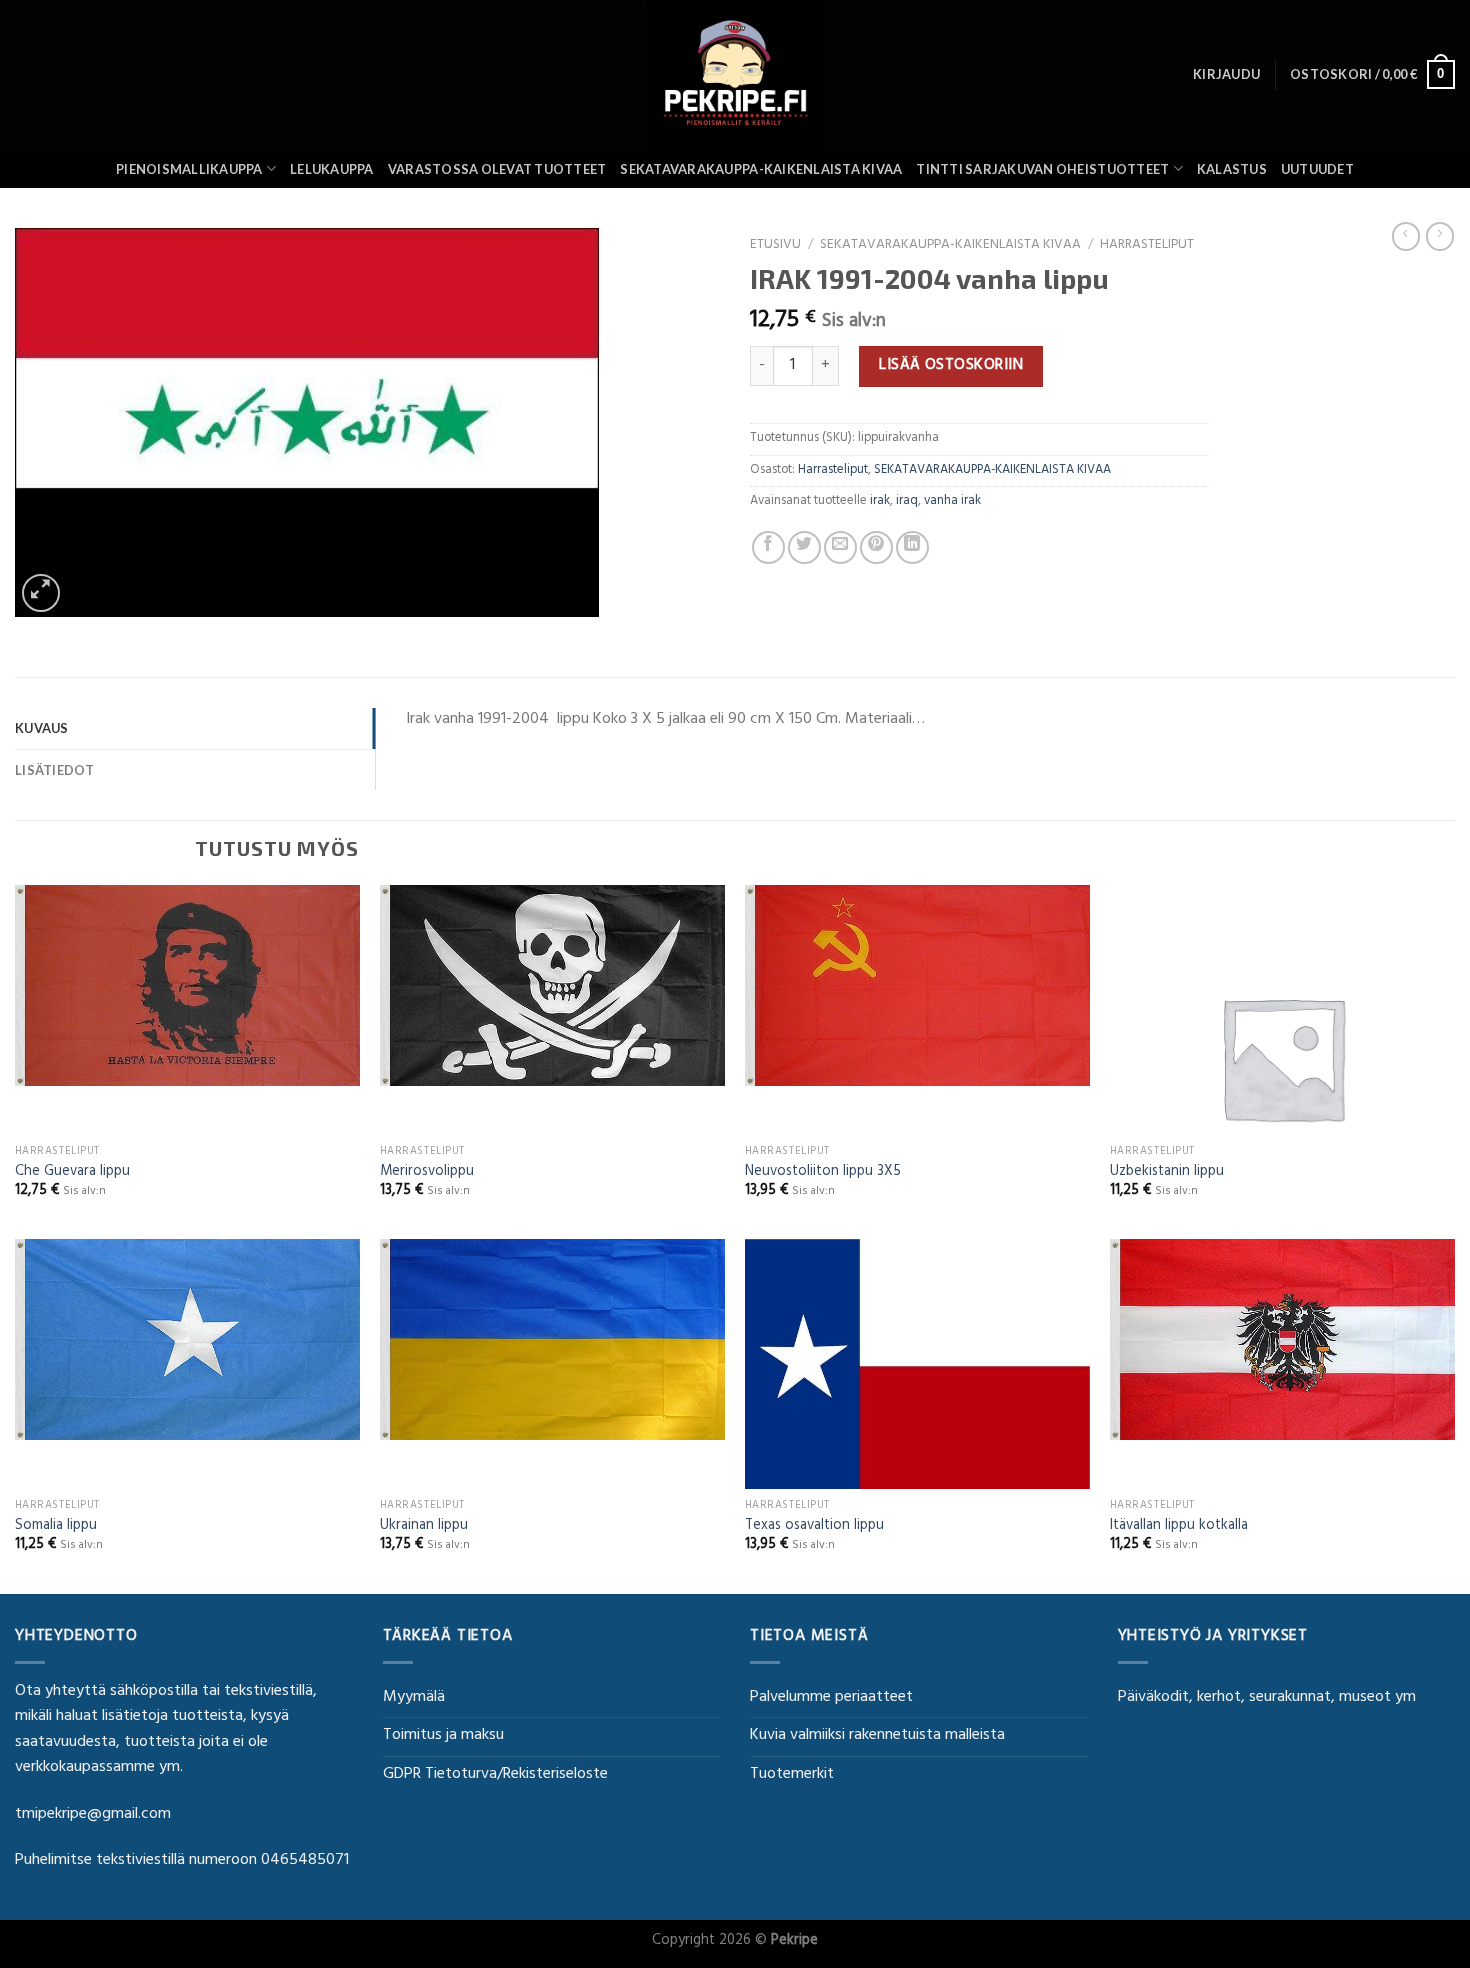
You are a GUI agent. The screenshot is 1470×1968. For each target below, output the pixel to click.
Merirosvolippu (427, 1173)
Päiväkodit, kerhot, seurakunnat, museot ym (1267, 1698)
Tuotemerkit (792, 1775)
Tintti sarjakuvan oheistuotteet (1042, 169)
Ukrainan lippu (424, 1527)
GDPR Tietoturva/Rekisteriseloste (495, 1775)
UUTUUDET (1317, 169)
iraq (907, 502)
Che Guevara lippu (72, 1173)
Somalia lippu (56, 1527)
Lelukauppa (332, 169)
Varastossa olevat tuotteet (497, 169)
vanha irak (952, 502)
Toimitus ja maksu (443, 1736)
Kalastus (1232, 169)
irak (880, 502)
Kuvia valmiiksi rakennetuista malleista (877, 1736)
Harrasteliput (1147, 246)
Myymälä (414, 1698)
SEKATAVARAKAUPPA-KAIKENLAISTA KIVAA (761, 169)
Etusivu (775, 246)
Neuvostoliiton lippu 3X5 (823, 1173)
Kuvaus (42, 728)
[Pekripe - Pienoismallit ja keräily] (735, 74)
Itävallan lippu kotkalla (1179, 1527)
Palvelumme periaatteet (831, 1698)
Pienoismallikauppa (189, 169)
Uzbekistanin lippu (1167, 1173)
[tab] (195, 728)
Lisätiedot (55, 770)
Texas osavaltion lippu (814, 1527)
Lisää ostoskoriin (951, 366)
